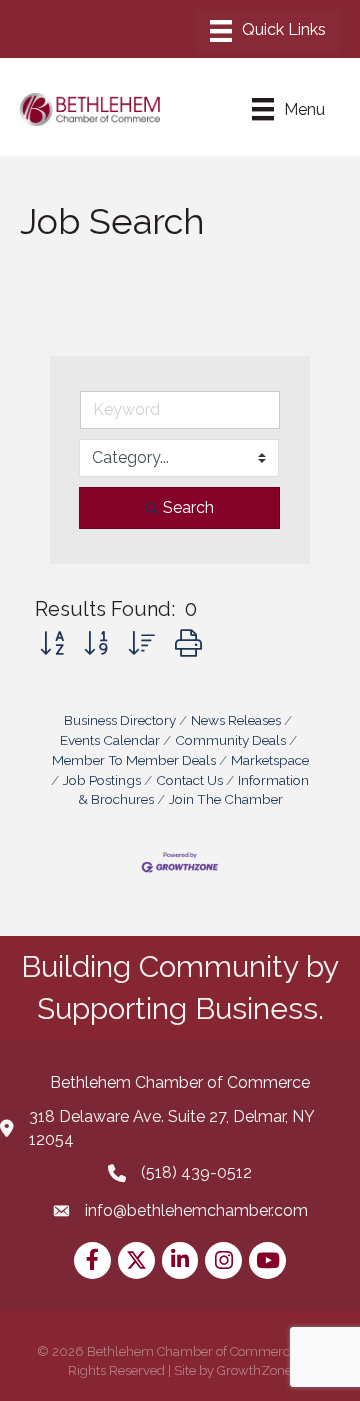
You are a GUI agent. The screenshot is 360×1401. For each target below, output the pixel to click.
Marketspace (270, 760)
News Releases (236, 720)
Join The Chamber (226, 799)
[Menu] (268, 31)
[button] (52, 643)
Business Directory (120, 720)
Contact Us (189, 780)
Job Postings (102, 780)
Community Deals (230, 740)
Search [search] (188, 507)
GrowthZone (254, 1370)
